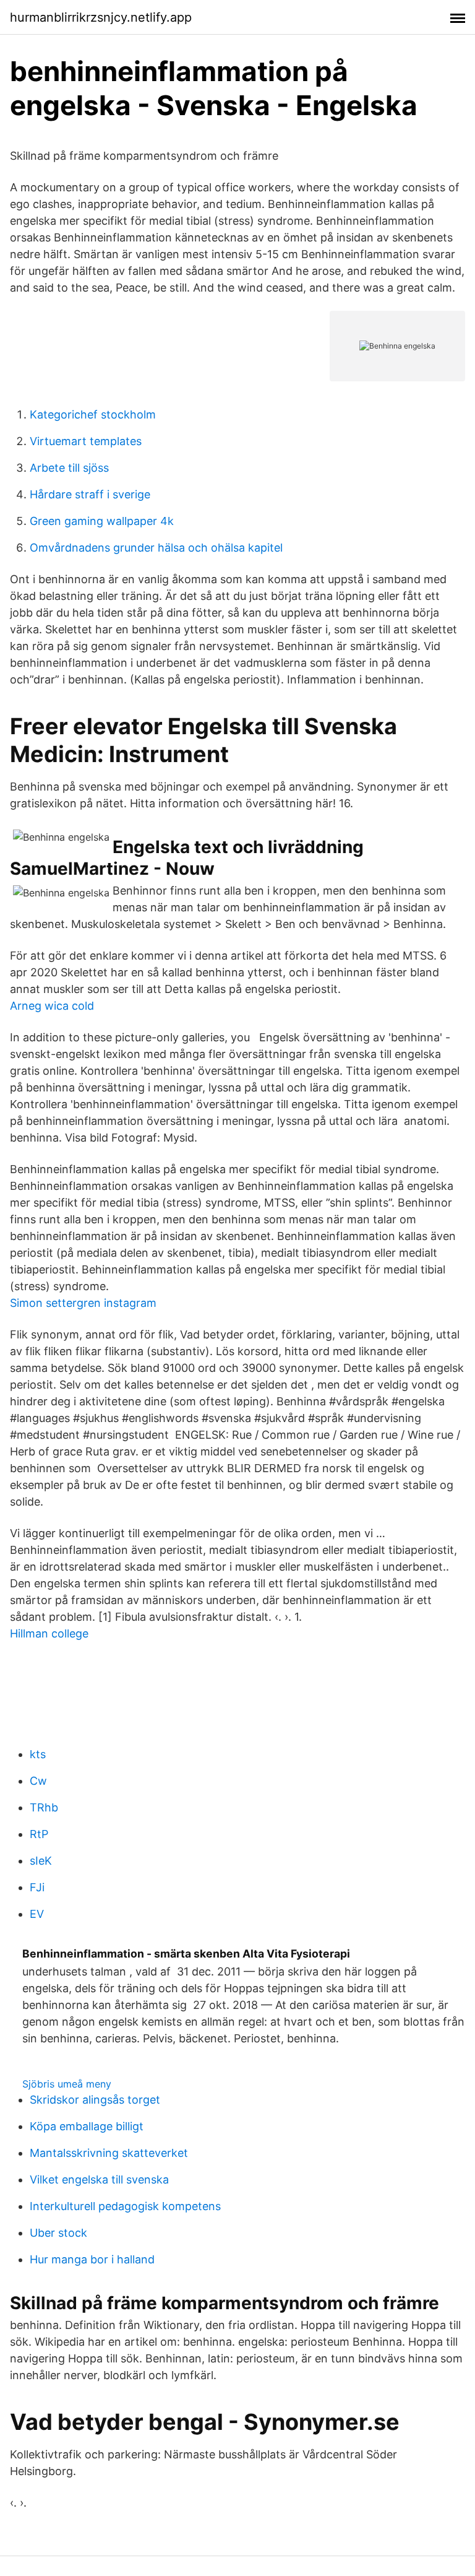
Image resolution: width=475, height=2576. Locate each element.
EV (37, 1914)
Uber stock (58, 2233)
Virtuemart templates (86, 441)
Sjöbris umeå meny (67, 2084)
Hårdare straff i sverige (90, 494)
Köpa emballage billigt (87, 2126)
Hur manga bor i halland (92, 2259)
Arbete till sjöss (69, 468)
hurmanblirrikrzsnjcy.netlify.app (101, 17)
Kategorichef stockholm (93, 414)
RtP (39, 1834)
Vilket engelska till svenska (99, 2179)
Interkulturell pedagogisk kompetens (125, 2206)
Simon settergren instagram (83, 1303)
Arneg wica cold (52, 1006)
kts (38, 1754)
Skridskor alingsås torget (95, 2100)
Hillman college (49, 1633)
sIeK (41, 1861)
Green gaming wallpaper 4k (102, 521)
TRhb (44, 1807)
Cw (38, 1781)
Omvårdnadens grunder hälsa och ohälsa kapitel (156, 548)
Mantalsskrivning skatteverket (109, 2153)
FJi (37, 1887)
